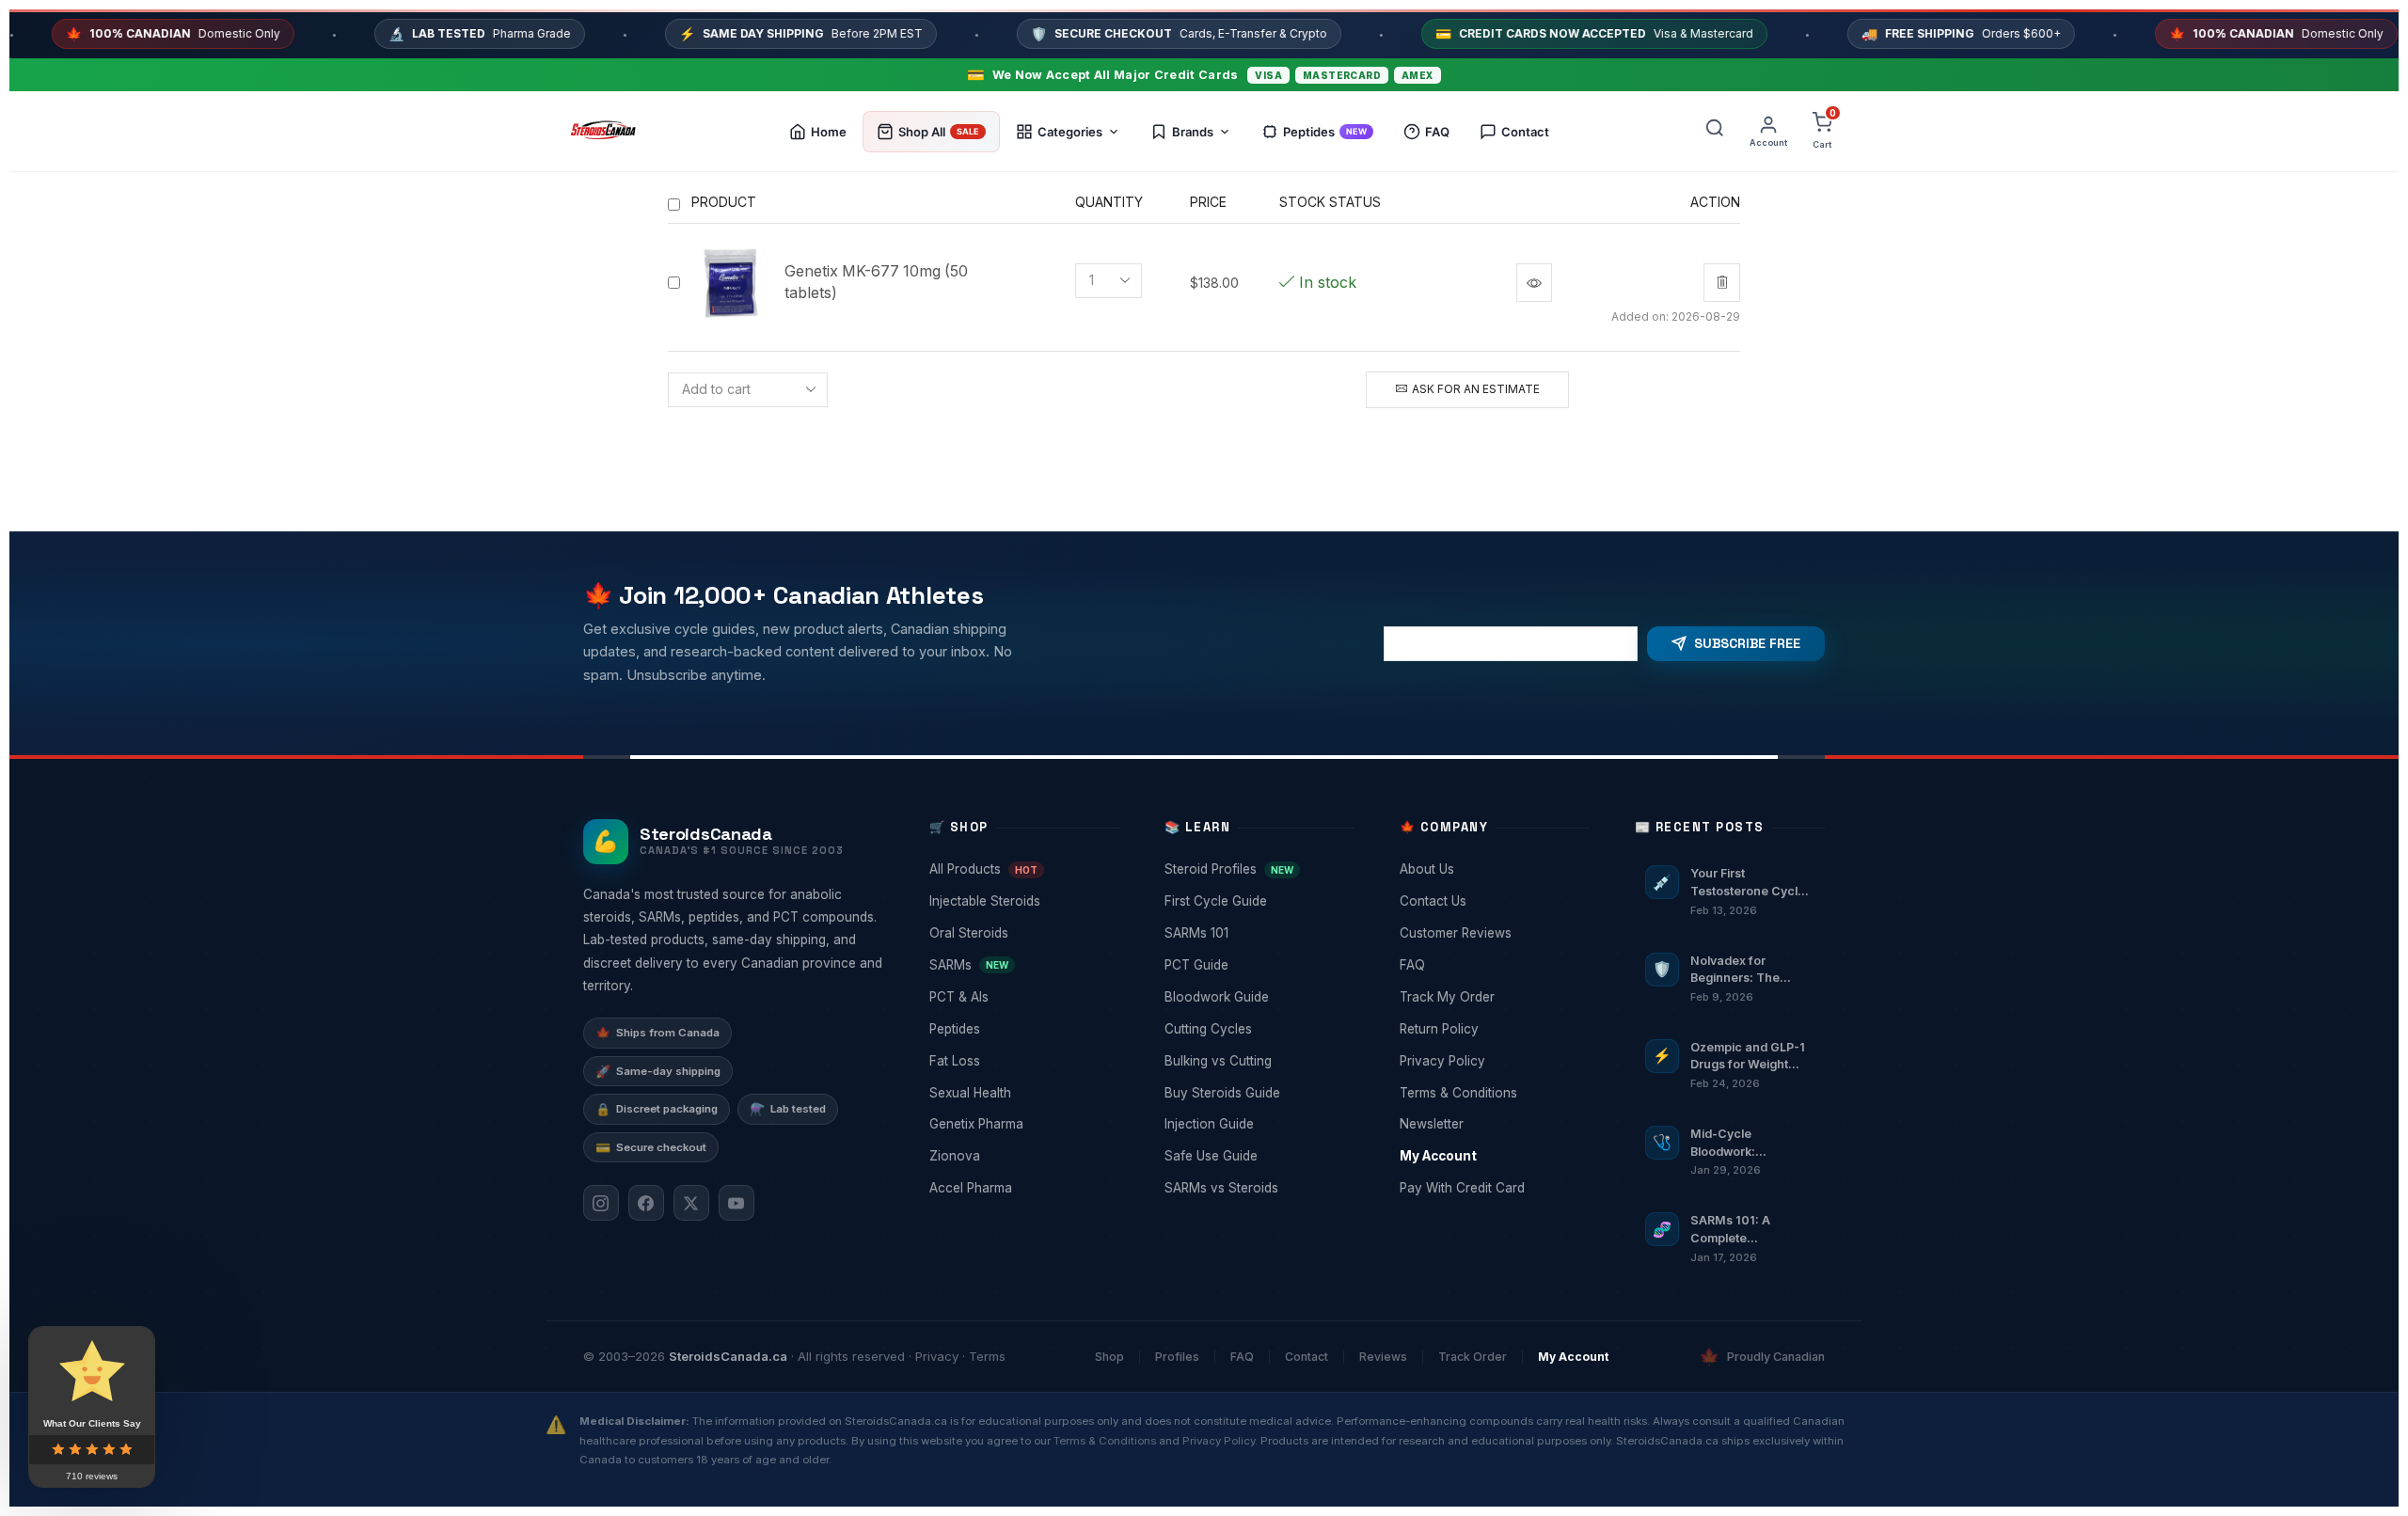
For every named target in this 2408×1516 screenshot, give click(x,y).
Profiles (1177, 1357)
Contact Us (1493, 901)
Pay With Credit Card (1493, 1188)
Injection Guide (1258, 1124)
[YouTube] (737, 1203)
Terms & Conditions (1493, 1093)
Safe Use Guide (1258, 1156)
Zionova (1022, 1156)
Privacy (937, 1356)
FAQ (1493, 965)
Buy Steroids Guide (1258, 1093)
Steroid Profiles (1258, 869)
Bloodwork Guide (1258, 997)
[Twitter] (691, 1203)
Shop (1109, 1357)
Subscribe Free (1747, 643)
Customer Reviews (1493, 933)
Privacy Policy (1493, 1061)
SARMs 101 (1258, 933)
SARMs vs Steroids (1258, 1188)
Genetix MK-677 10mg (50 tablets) (876, 282)
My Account (1493, 1156)
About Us (1493, 869)
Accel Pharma (1022, 1188)
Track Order (1473, 1357)
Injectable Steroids (1022, 901)
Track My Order (1493, 997)
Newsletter (1493, 1124)
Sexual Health (1022, 1093)
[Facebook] (646, 1203)
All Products (1022, 869)
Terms (987, 1356)
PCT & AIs (1022, 997)
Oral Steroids (1022, 933)
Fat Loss (1022, 1061)
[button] (1628, 283)
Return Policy (1493, 1029)
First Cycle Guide (1258, 901)
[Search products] (1715, 132)
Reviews (1383, 1357)
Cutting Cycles (1258, 1029)
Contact (1307, 1357)
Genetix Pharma (1022, 1124)
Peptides (1022, 1029)
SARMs (1022, 965)
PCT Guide (1258, 965)
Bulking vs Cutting (1258, 1061)
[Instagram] (601, 1203)
